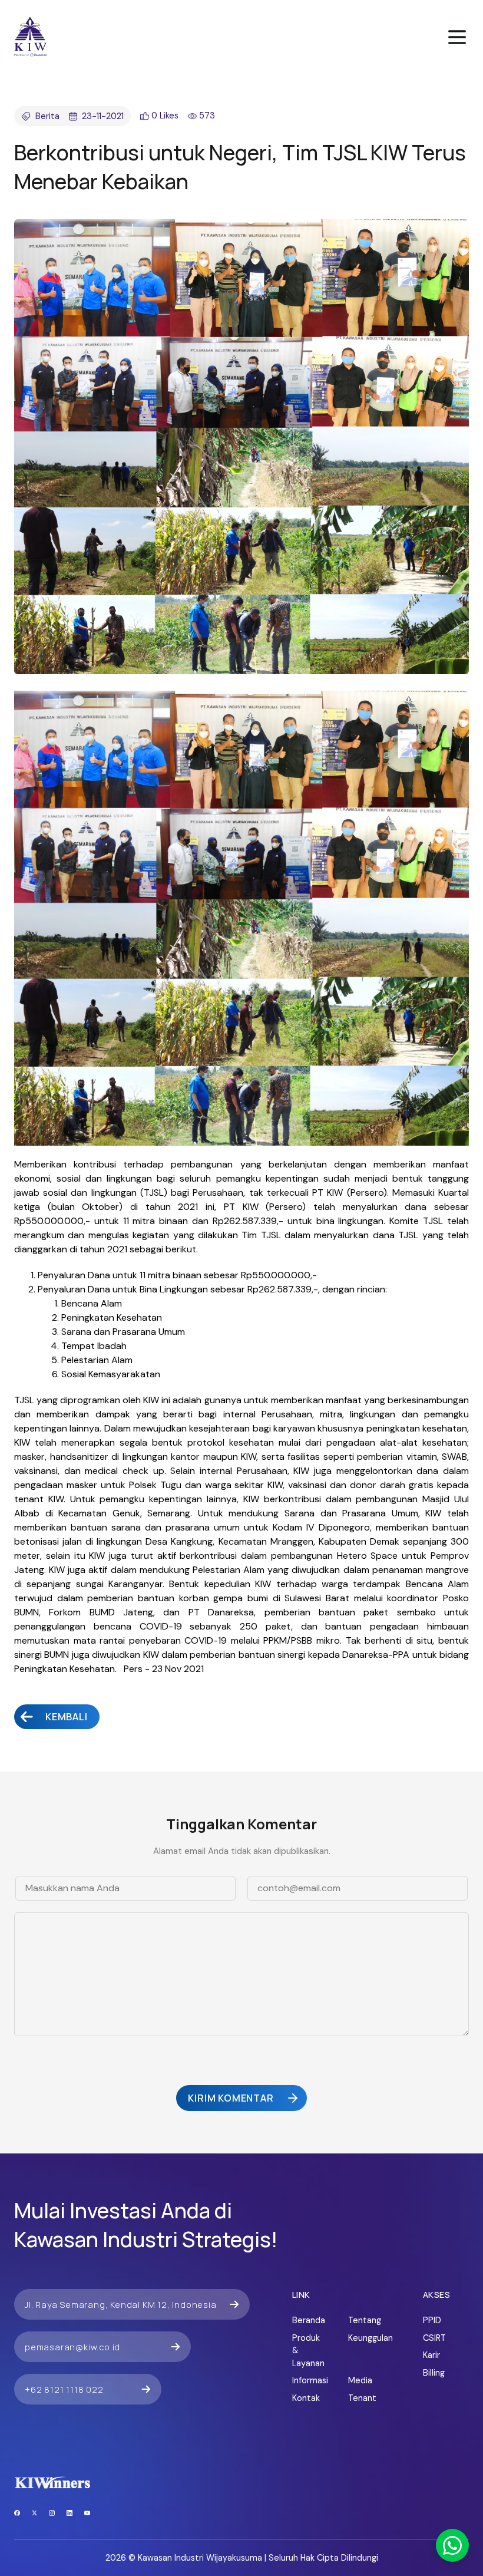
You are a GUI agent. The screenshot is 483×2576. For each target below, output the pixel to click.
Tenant (362, 2398)
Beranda (308, 2320)
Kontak (306, 2398)
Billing (434, 2373)
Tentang (364, 2320)
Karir (431, 2355)
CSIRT (434, 2338)
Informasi (308, 2380)
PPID (432, 2320)
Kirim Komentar (231, 2098)
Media (360, 2380)
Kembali (67, 1717)
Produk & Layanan (308, 2351)
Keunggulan (364, 2338)
